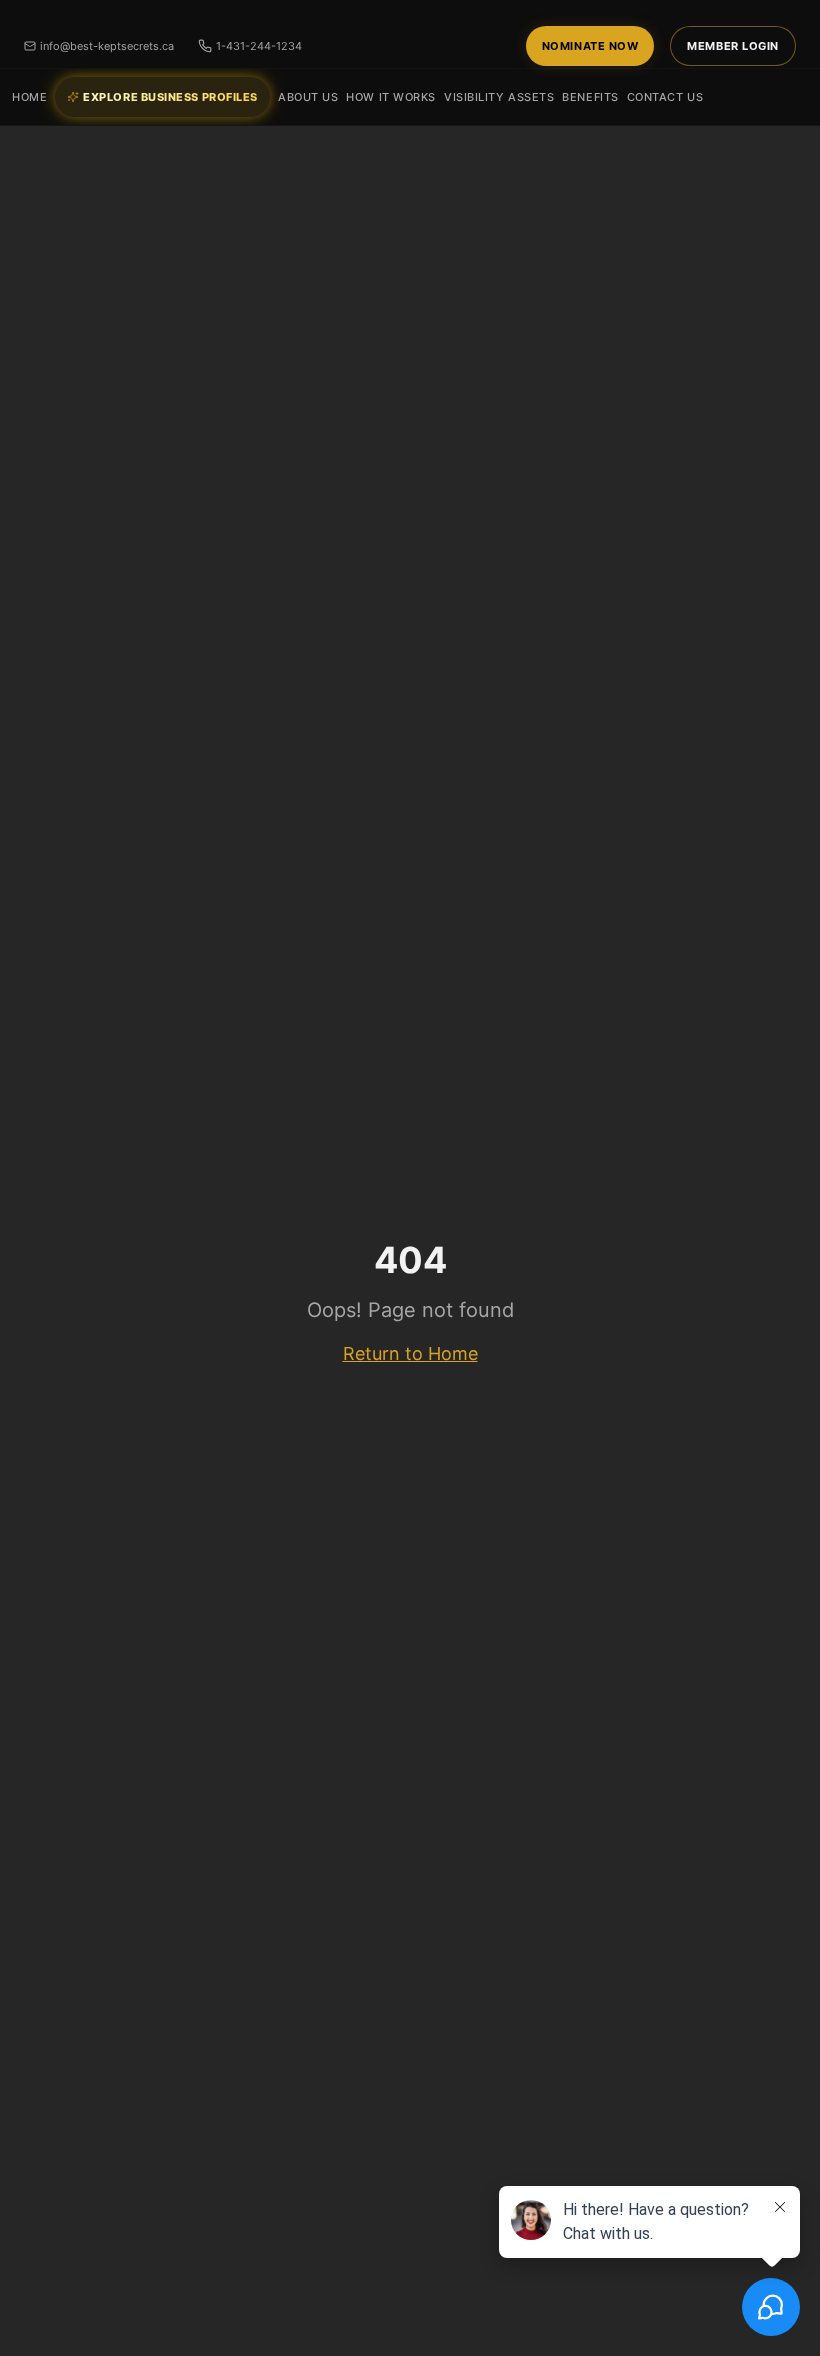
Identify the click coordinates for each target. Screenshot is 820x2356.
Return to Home (410, 1353)
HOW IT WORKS (391, 97)
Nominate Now (590, 46)
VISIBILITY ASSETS (499, 97)
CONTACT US (665, 97)
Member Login (733, 46)
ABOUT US (308, 97)
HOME (29, 97)
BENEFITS (590, 97)
